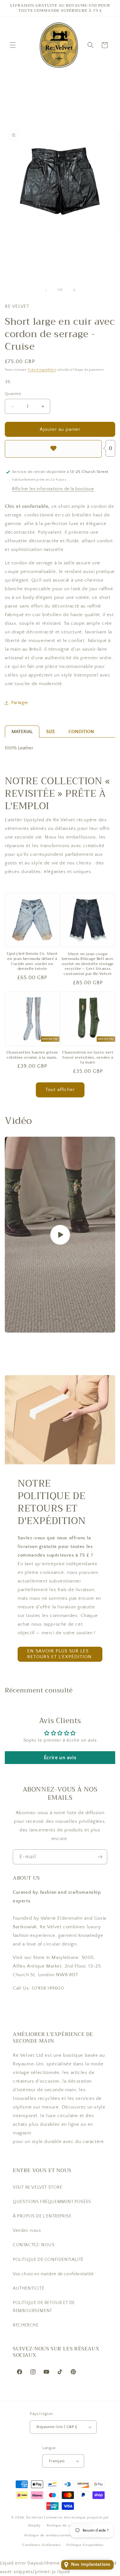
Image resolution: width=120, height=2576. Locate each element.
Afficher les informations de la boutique (53, 489)
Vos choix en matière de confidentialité (53, 2274)
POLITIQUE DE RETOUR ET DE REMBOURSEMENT (44, 2307)
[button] (13, 45)
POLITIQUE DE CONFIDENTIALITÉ (48, 2260)
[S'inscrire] (100, 1857)
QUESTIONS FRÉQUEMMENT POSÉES (52, 2202)
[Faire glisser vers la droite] (74, 290)
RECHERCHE (26, 2325)
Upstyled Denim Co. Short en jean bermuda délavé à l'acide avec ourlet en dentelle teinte (32, 961)
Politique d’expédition (85, 2545)
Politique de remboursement (49, 2535)
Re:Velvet (35, 2518)
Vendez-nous (27, 2231)
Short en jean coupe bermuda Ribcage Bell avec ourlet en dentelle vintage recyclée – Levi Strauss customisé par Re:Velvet (88, 964)
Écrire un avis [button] (60, 1758)
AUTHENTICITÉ (28, 2288)
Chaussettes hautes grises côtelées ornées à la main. (32, 1055)
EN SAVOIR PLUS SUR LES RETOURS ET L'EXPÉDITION (60, 1654)
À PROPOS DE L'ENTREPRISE (42, 2216)
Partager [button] (20, 703)
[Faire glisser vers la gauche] (46, 290)
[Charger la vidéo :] (60, 1235)
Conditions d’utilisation (42, 2545)
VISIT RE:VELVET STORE (38, 2187)
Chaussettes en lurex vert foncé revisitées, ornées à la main (88, 1058)
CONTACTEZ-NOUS (34, 2245)
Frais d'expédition (42, 370)
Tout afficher (60, 1090)
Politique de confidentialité (70, 2526)
